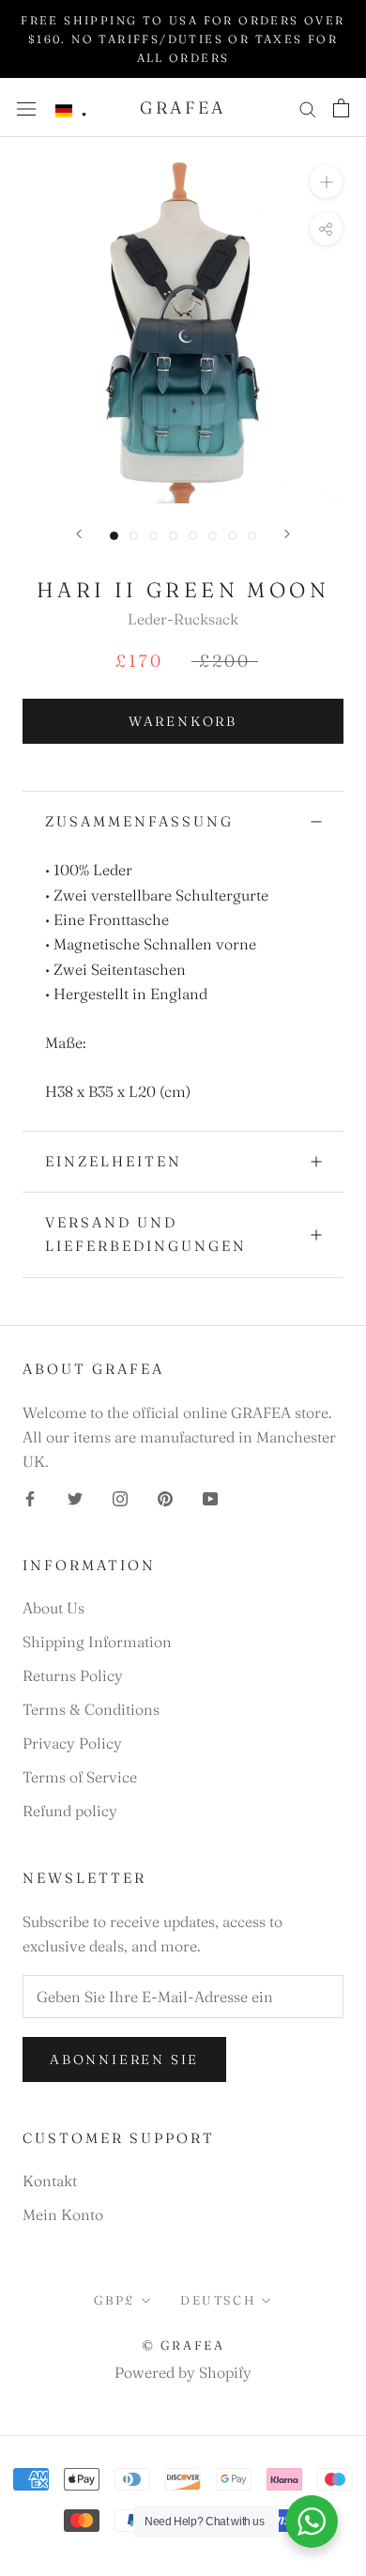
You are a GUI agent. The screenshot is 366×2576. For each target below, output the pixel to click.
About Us (53, 1608)
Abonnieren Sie (124, 2059)
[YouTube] (210, 1497)
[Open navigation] (26, 108)
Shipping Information (97, 1642)
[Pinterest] (165, 1497)
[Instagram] (120, 1497)
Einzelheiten (114, 1161)
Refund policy (70, 1811)
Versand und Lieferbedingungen (146, 1234)
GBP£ (114, 2300)
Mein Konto (63, 2214)
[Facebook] (30, 1497)
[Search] (308, 108)
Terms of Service (80, 1777)
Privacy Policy (72, 1743)
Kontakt (50, 2181)
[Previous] (79, 534)
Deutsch (218, 2300)
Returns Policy (73, 1675)
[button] (71, 111)
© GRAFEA (183, 2345)
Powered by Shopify (183, 2372)
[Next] (287, 534)
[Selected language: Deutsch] (71, 111)
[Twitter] (75, 1497)
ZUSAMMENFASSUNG (139, 821)
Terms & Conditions (91, 1709)
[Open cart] (341, 108)
